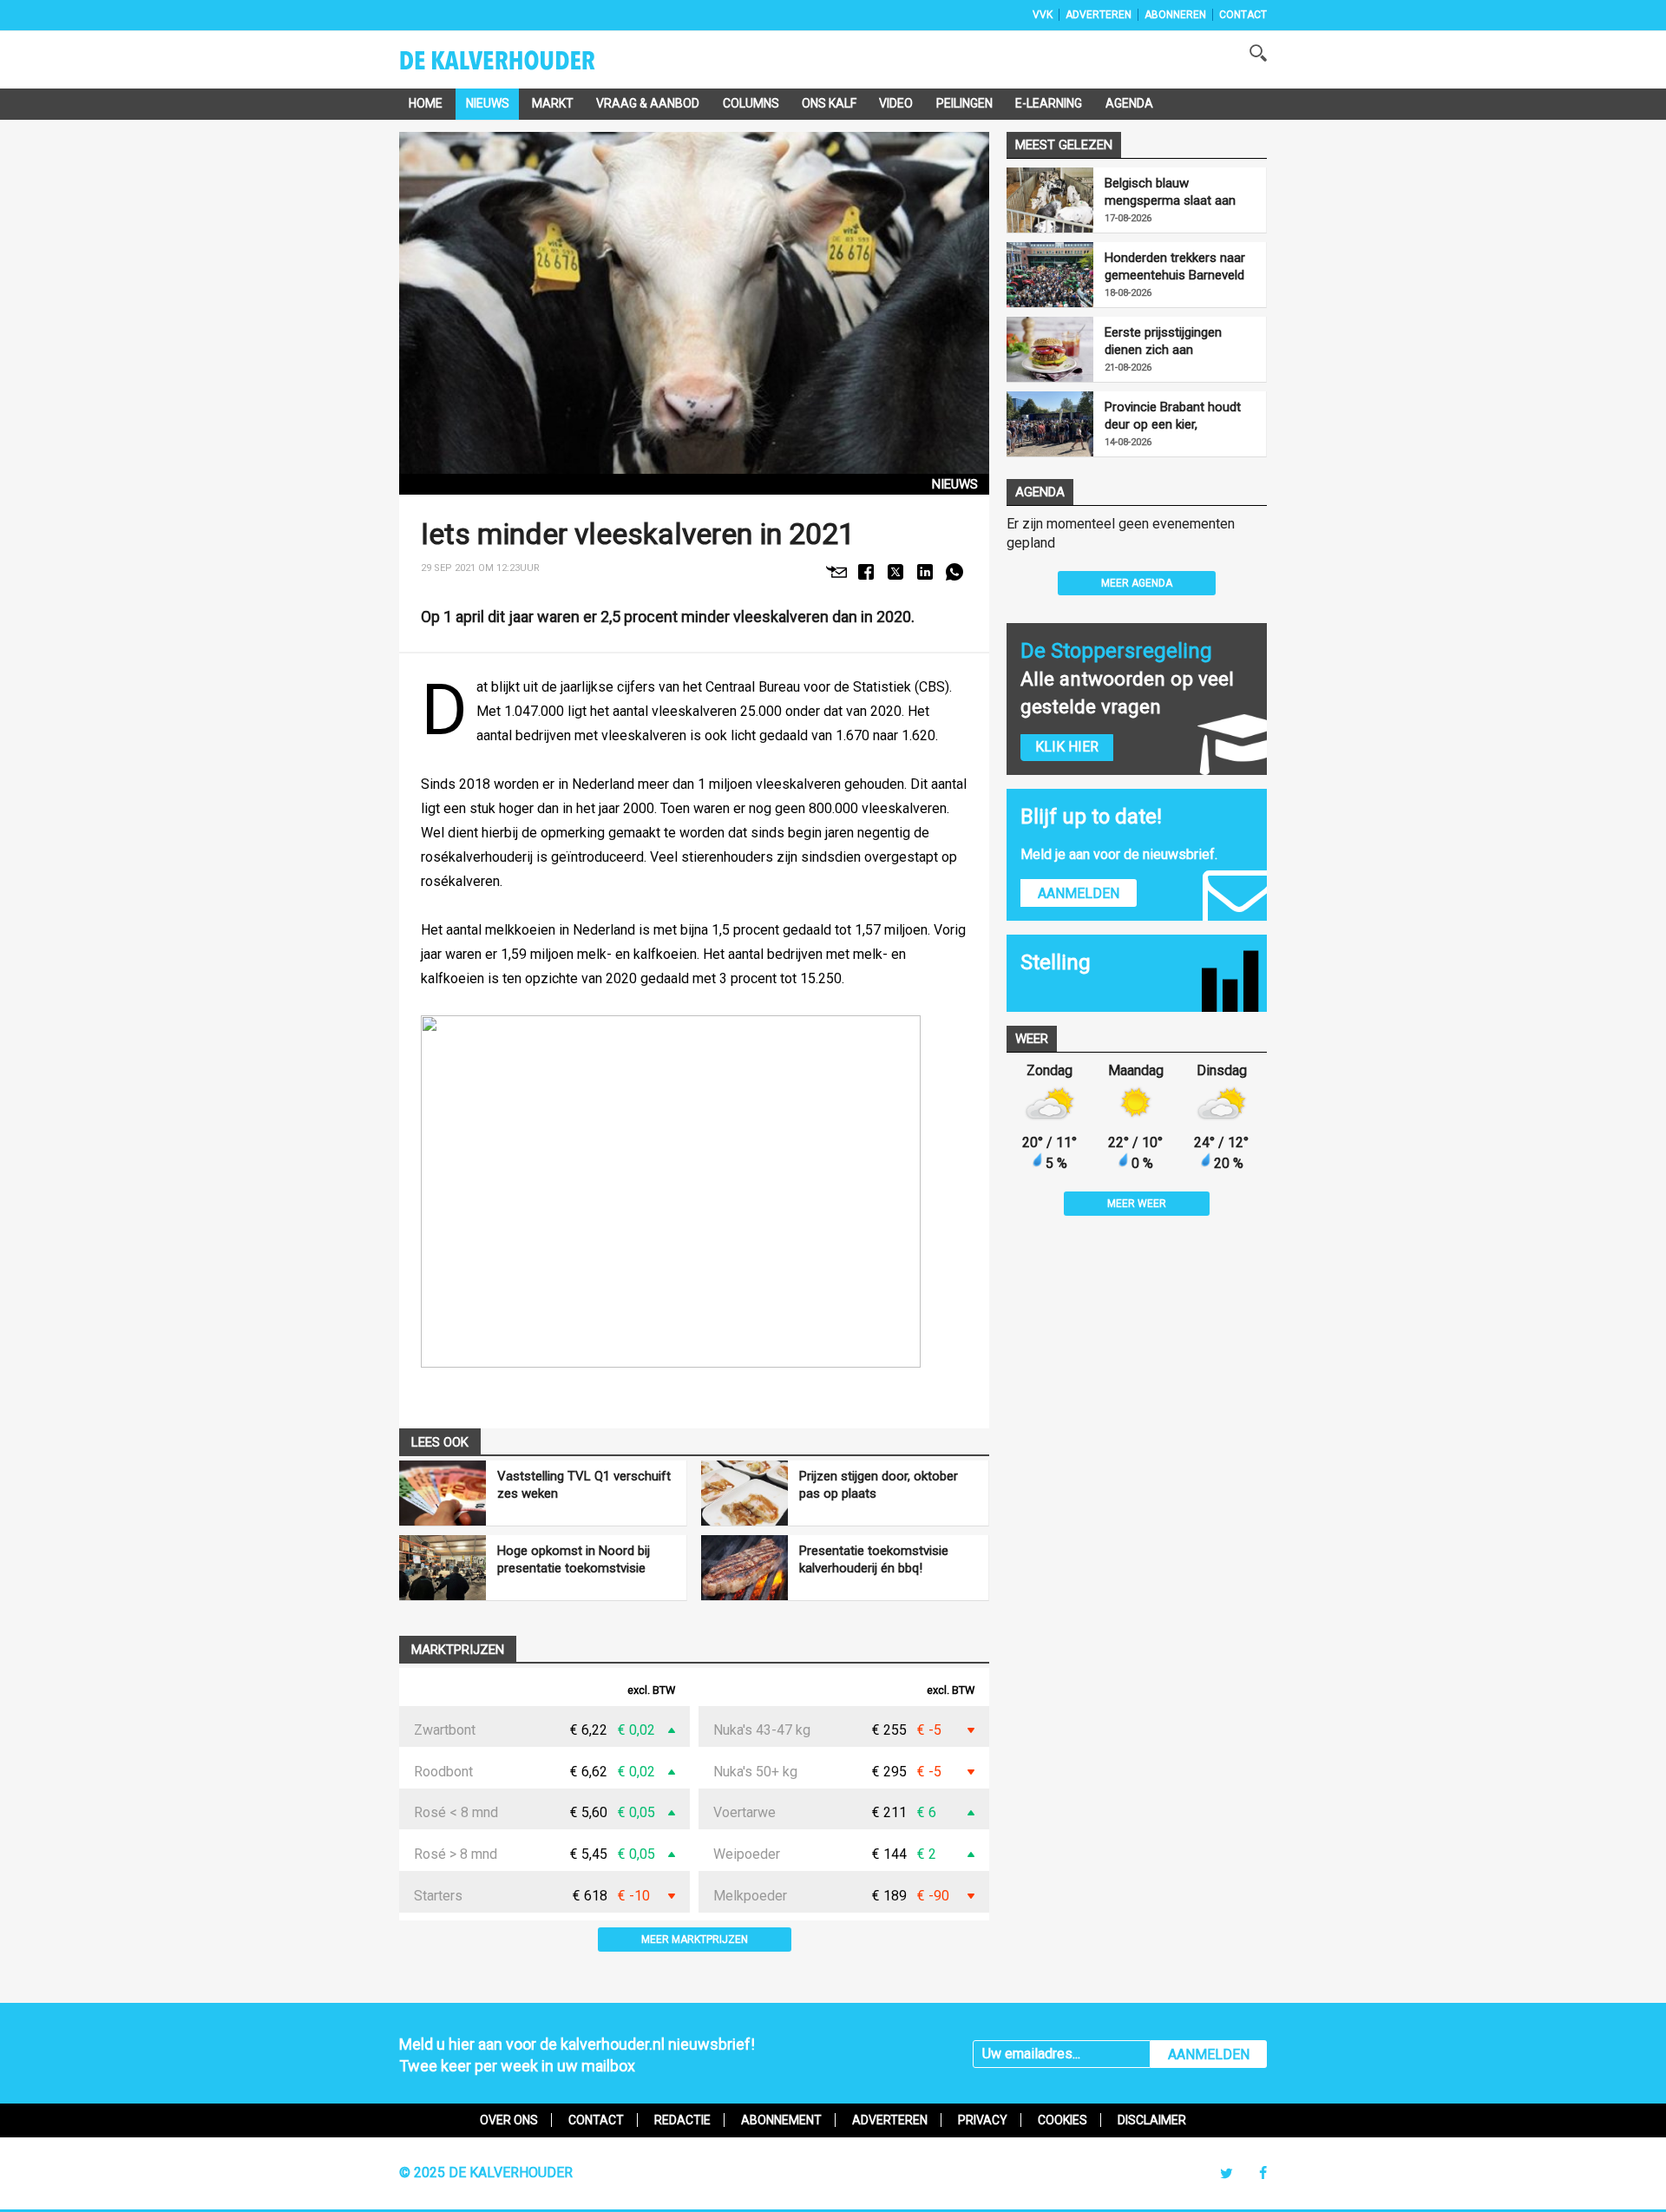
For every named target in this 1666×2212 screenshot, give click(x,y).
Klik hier (1067, 747)
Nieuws (488, 103)
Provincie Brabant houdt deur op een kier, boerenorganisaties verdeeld (1173, 416)
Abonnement (781, 2120)
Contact (1243, 15)
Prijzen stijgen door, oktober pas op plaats (879, 1485)
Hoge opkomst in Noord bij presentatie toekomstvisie (574, 1559)
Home (426, 103)
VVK (1043, 15)
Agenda (1129, 103)
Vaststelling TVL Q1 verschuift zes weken (584, 1485)
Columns (751, 103)
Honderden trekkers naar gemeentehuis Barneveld (1175, 266)
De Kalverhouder (520, 66)
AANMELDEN (1209, 2054)
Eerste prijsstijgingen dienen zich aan (1163, 341)
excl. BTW (651, 1691)
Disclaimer (1152, 2120)
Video (896, 103)
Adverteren (1099, 15)
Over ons (509, 2120)
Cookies (1063, 2120)
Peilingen (964, 103)
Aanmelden (1079, 893)
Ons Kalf (829, 103)
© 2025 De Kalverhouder (486, 2173)
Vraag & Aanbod (648, 103)
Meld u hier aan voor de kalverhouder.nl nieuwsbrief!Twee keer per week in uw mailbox (577, 2055)
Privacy (983, 2120)
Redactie (682, 2120)
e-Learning (1049, 103)
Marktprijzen (458, 1650)
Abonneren (1175, 15)
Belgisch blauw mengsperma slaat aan (1170, 192)
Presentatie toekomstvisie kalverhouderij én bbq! (874, 1559)
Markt (553, 103)
